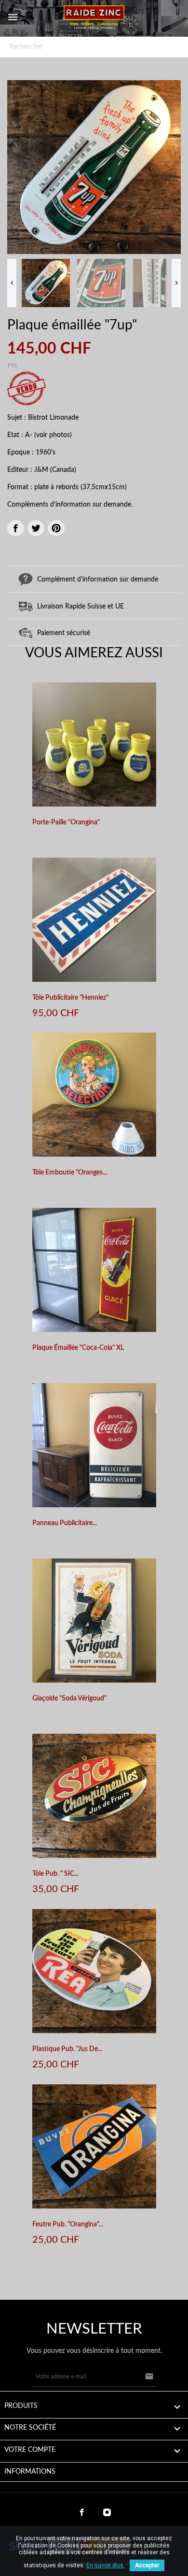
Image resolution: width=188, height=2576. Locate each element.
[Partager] (16, 528)
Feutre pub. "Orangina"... (68, 2224)
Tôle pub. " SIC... (55, 1874)
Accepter (147, 2565)
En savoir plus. (106, 2565)
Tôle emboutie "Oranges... (70, 1173)
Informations (30, 2472)
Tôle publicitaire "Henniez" (70, 998)
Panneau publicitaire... (65, 1523)
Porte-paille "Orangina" (66, 822)
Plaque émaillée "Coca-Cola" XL (78, 1348)
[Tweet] (36, 528)
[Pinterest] (56, 528)
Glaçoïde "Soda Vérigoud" (69, 1698)
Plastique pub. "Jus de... (67, 2049)
